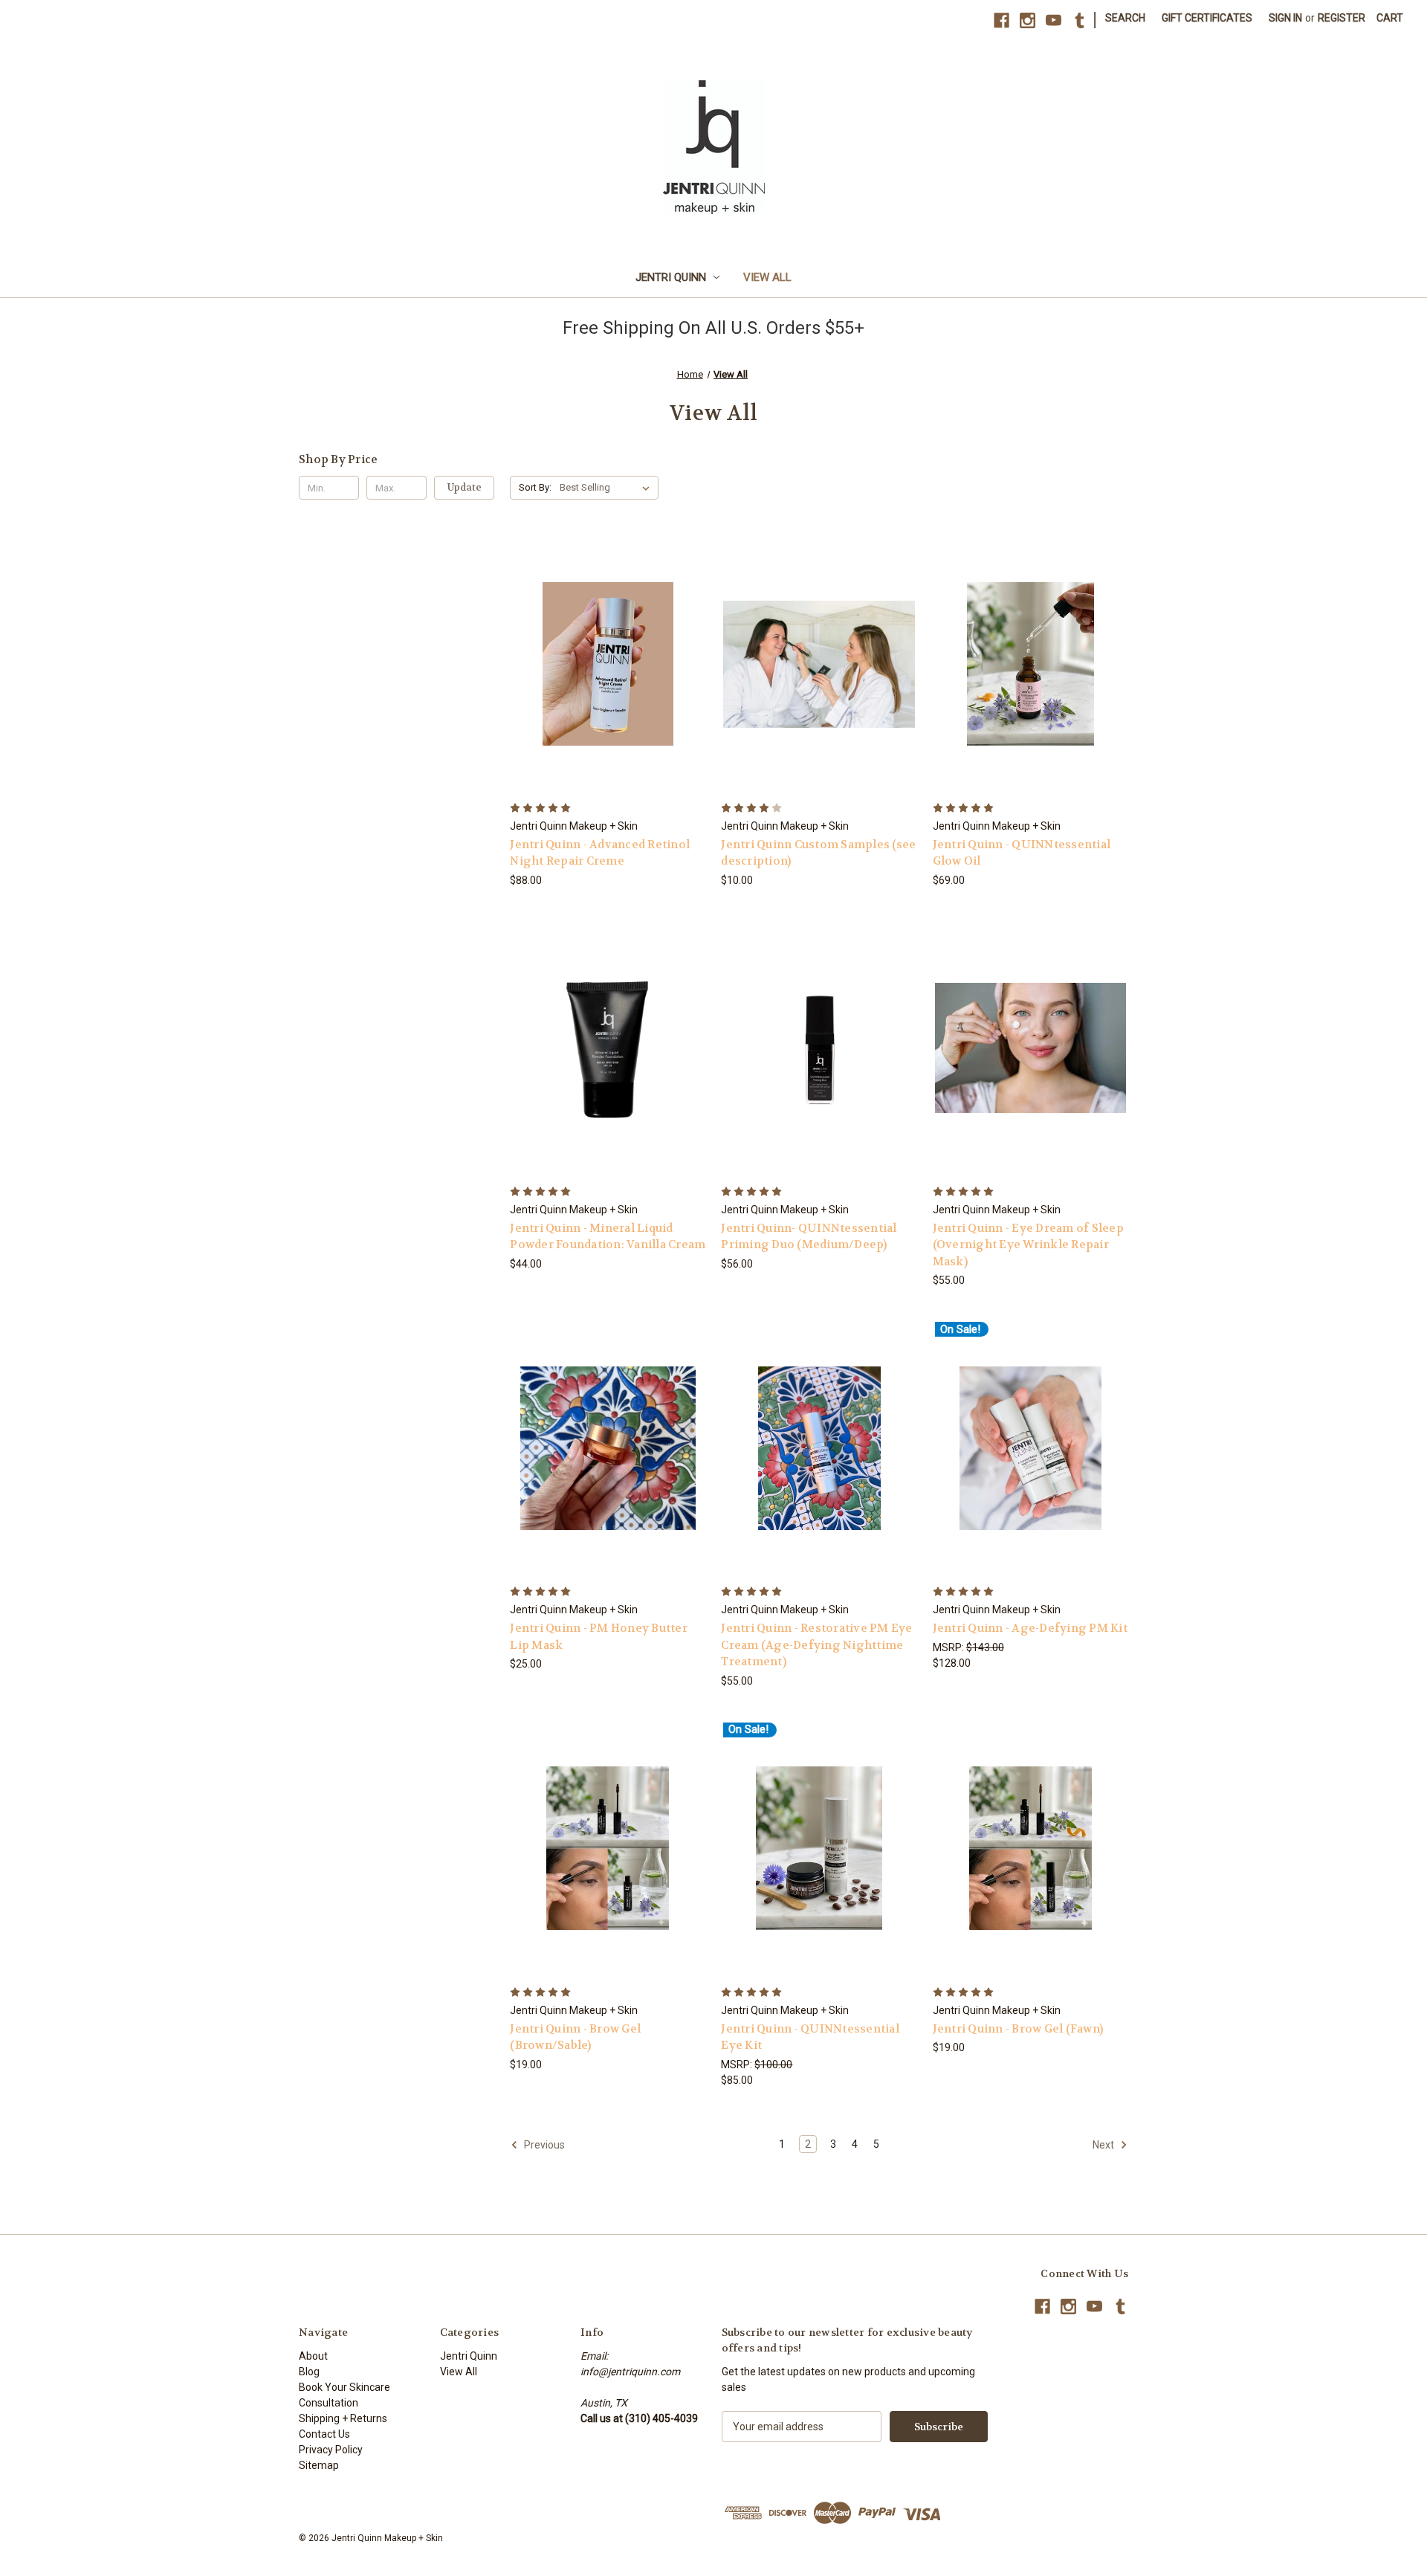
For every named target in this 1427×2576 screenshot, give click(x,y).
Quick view (606, 637)
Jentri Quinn (671, 277)
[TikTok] (1080, 20)
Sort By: (535, 487)
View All (767, 277)
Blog (309, 2372)
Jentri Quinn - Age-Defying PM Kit (1030, 1628)
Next (1104, 2145)
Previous (543, 2145)
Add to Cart (608, 690)
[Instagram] (1028, 20)
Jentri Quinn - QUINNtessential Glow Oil (1022, 853)
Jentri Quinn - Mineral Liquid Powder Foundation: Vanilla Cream (608, 1237)
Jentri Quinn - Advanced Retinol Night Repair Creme (600, 853)
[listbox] (608, 488)
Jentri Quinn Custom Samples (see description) (818, 853)
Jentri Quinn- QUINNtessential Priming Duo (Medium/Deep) (809, 1237)
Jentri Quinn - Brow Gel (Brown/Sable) (575, 2037)
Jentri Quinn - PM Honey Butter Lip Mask (599, 1637)
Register (1342, 18)
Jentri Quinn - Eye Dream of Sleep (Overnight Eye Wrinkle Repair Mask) (1028, 1245)
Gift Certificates (1207, 18)
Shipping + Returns (343, 2418)
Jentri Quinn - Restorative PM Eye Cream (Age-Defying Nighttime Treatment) (816, 1645)
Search (1125, 18)
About (313, 2356)
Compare (603, 664)
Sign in (1285, 18)
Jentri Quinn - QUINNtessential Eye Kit (810, 2037)
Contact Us (324, 2434)
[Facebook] (1002, 20)
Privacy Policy (331, 2450)
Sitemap (319, 2465)
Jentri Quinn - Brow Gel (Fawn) (1018, 2029)
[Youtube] (1054, 20)
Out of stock (819, 1074)
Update (465, 487)
